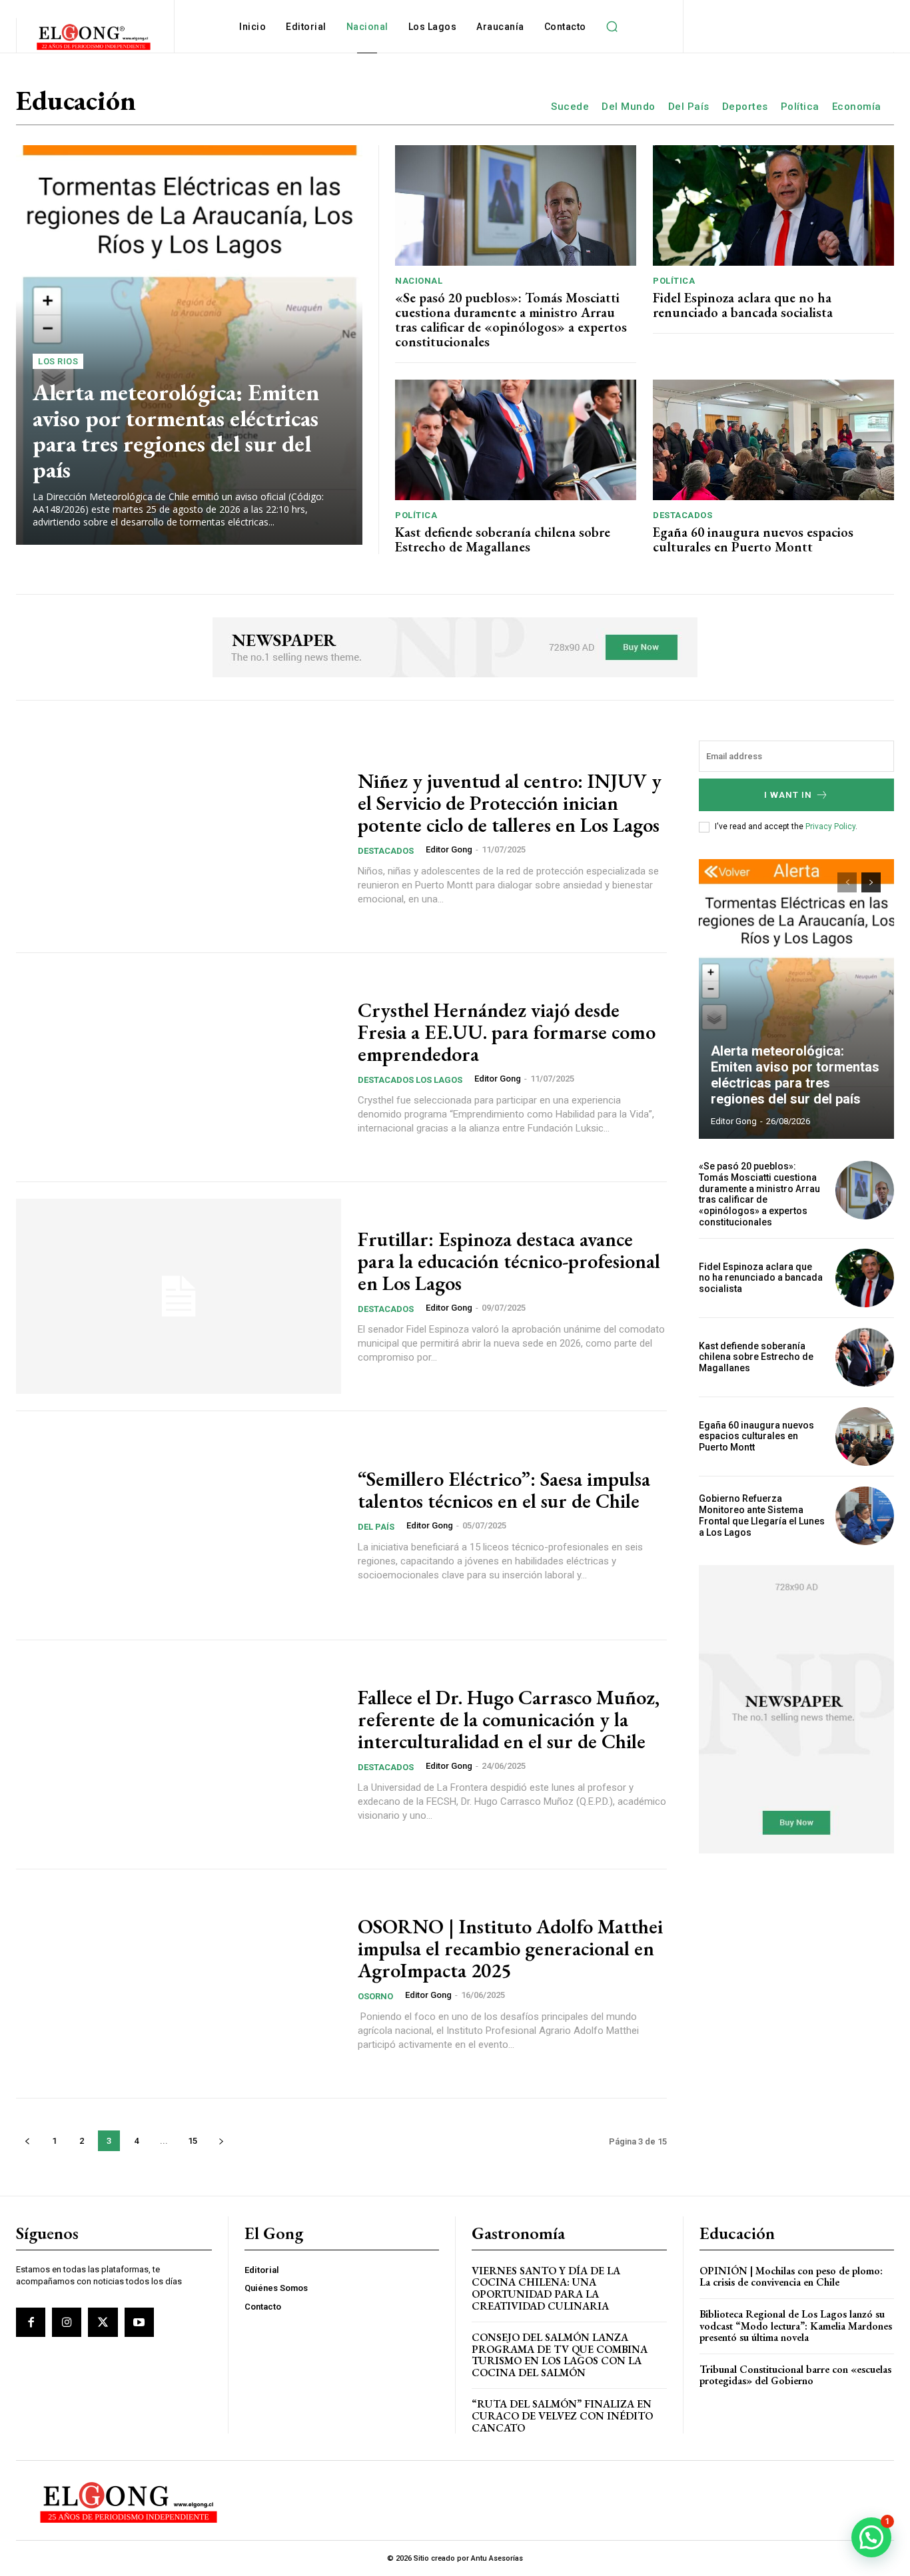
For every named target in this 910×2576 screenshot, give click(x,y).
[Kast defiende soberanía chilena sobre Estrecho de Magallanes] (516, 440)
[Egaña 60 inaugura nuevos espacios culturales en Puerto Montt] (773, 440)
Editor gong (449, 849)
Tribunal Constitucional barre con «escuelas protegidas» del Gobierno (795, 2375)
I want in (788, 795)
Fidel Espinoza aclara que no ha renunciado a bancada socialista (743, 305)
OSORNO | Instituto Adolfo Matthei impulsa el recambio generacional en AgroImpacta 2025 (510, 1948)
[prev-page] (27, 2141)
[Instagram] (67, 2322)
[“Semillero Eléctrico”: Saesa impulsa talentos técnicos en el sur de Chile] (179, 1525)
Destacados (682, 515)
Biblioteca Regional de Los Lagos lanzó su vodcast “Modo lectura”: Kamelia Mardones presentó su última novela (796, 2326)
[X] (103, 2322)
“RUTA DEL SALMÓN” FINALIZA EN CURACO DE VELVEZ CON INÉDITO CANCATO (562, 2415)
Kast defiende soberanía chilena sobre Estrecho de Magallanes (503, 539)
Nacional (419, 281)
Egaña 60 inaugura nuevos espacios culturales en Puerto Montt (753, 539)
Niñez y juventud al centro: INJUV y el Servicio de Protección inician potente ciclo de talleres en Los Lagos (510, 803)
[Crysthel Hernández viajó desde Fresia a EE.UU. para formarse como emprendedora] (179, 1067)
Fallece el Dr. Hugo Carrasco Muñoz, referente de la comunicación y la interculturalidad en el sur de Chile (509, 1719)
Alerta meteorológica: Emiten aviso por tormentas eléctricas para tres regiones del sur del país (176, 431)
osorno (375, 1996)
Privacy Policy (830, 826)
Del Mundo (629, 107)
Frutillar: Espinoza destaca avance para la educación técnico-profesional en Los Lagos (509, 1261)
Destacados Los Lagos (410, 1080)
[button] (612, 27)
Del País (689, 107)
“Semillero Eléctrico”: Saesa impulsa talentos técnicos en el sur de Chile (504, 1490)
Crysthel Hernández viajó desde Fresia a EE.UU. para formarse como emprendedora (507, 1032)
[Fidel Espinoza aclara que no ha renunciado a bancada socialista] (773, 205)
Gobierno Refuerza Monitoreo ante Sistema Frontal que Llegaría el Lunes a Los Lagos (762, 1515)
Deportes (745, 107)
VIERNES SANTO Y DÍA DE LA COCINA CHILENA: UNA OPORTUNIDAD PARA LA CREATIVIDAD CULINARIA (546, 2288)
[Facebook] (31, 2322)
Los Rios (58, 361)
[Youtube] (139, 2322)
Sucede (570, 107)
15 (193, 2141)
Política (800, 107)
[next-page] (221, 2141)
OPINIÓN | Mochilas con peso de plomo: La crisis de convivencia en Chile (791, 2277)
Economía (857, 107)
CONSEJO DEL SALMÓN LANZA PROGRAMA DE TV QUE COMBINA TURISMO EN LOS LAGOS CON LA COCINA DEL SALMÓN (560, 2355)
